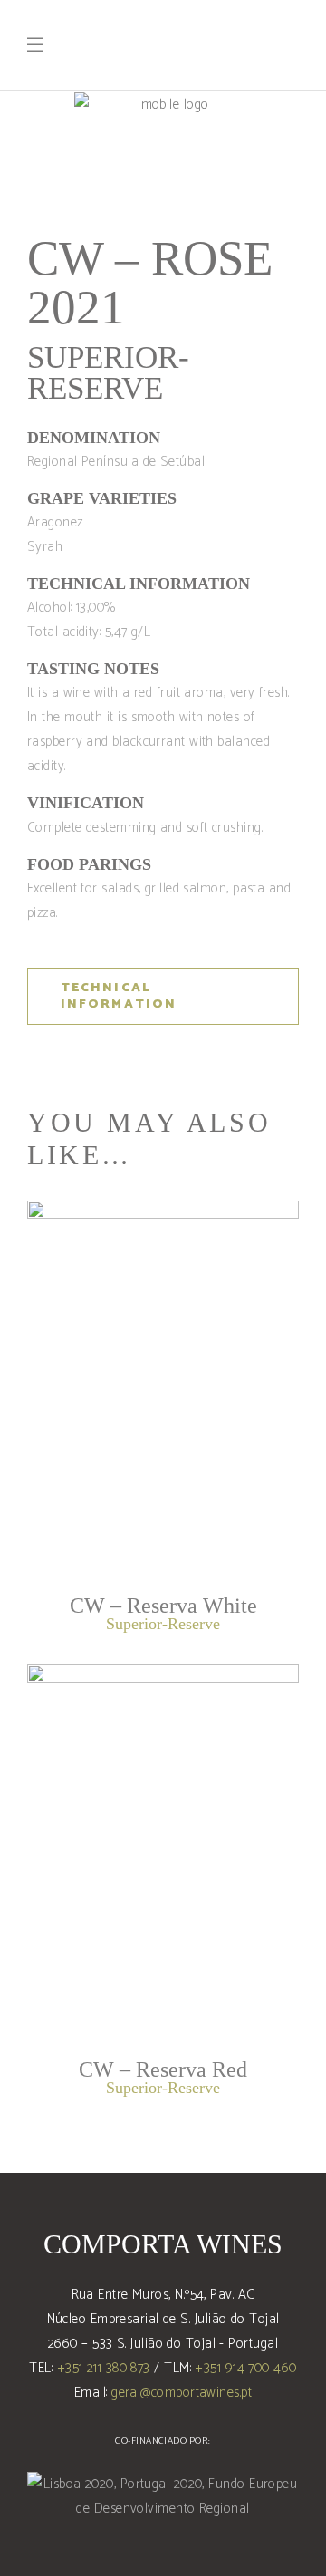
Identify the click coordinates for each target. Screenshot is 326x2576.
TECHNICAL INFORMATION (119, 996)
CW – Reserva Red (163, 2069)
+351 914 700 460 (245, 2368)
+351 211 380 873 (104, 2368)
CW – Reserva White (163, 1606)
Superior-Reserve (108, 373)
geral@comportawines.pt (182, 2393)
